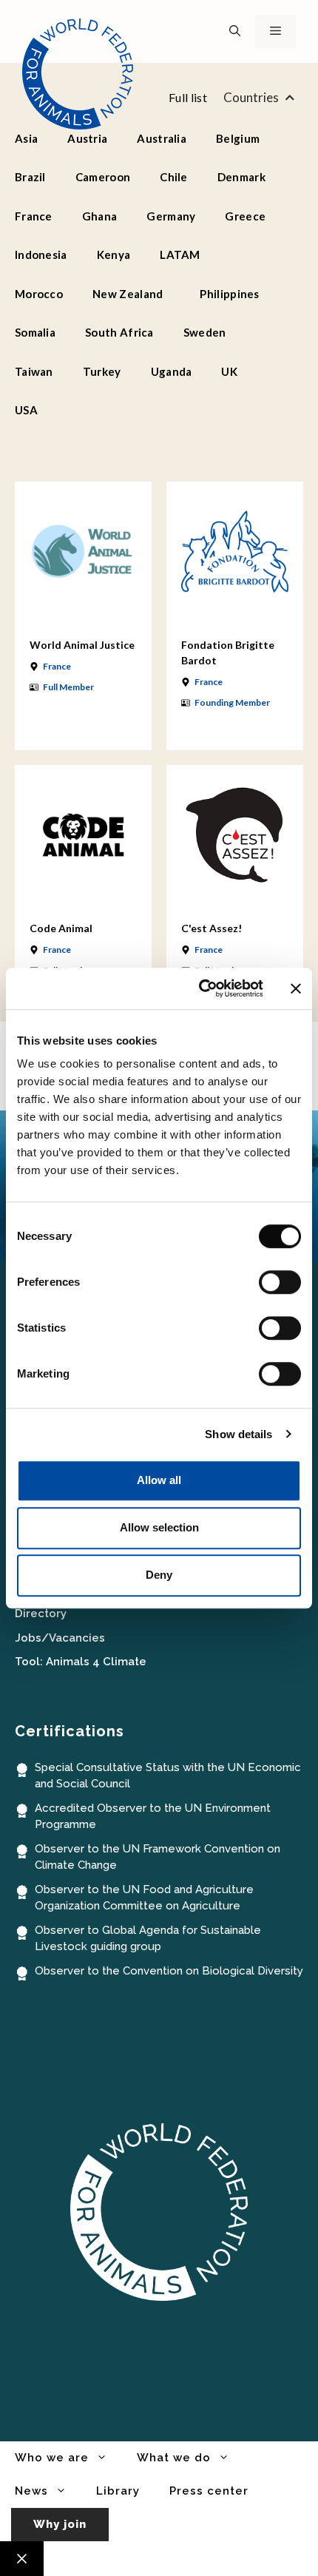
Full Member (68, 687)
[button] (235, 31)
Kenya (114, 254)
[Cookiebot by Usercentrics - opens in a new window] (200, 988)
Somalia (35, 332)
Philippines (229, 294)
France (34, 216)
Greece (245, 216)
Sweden (205, 332)
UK (229, 371)
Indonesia (41, 254)
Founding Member (232, 702)
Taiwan (34, 371)
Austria (87, 138)
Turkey (102, 371)
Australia (162, 138)
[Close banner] (296, 988)
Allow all (159, 1480)
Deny (159, 1575)
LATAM (180, 254)
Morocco (39, 294)
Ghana (100, 216)
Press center (209, 2491)
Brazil (30, 177)
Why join (60, 2524)
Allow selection (159, 1527)
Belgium (238, 138)
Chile (174, 177)
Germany (171, 216)
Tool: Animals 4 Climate (81, 1662)
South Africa (119, 332)
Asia (26, 138)
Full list (188, 97)
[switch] (280, 1282)
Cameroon (103, 177)
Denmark (241, 177)
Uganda (172, 371)
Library (118, 2491)
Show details (238, 1434)
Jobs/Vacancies (60, 1638)
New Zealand (128, 294)
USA (26, 410)
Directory (41, 1614)
